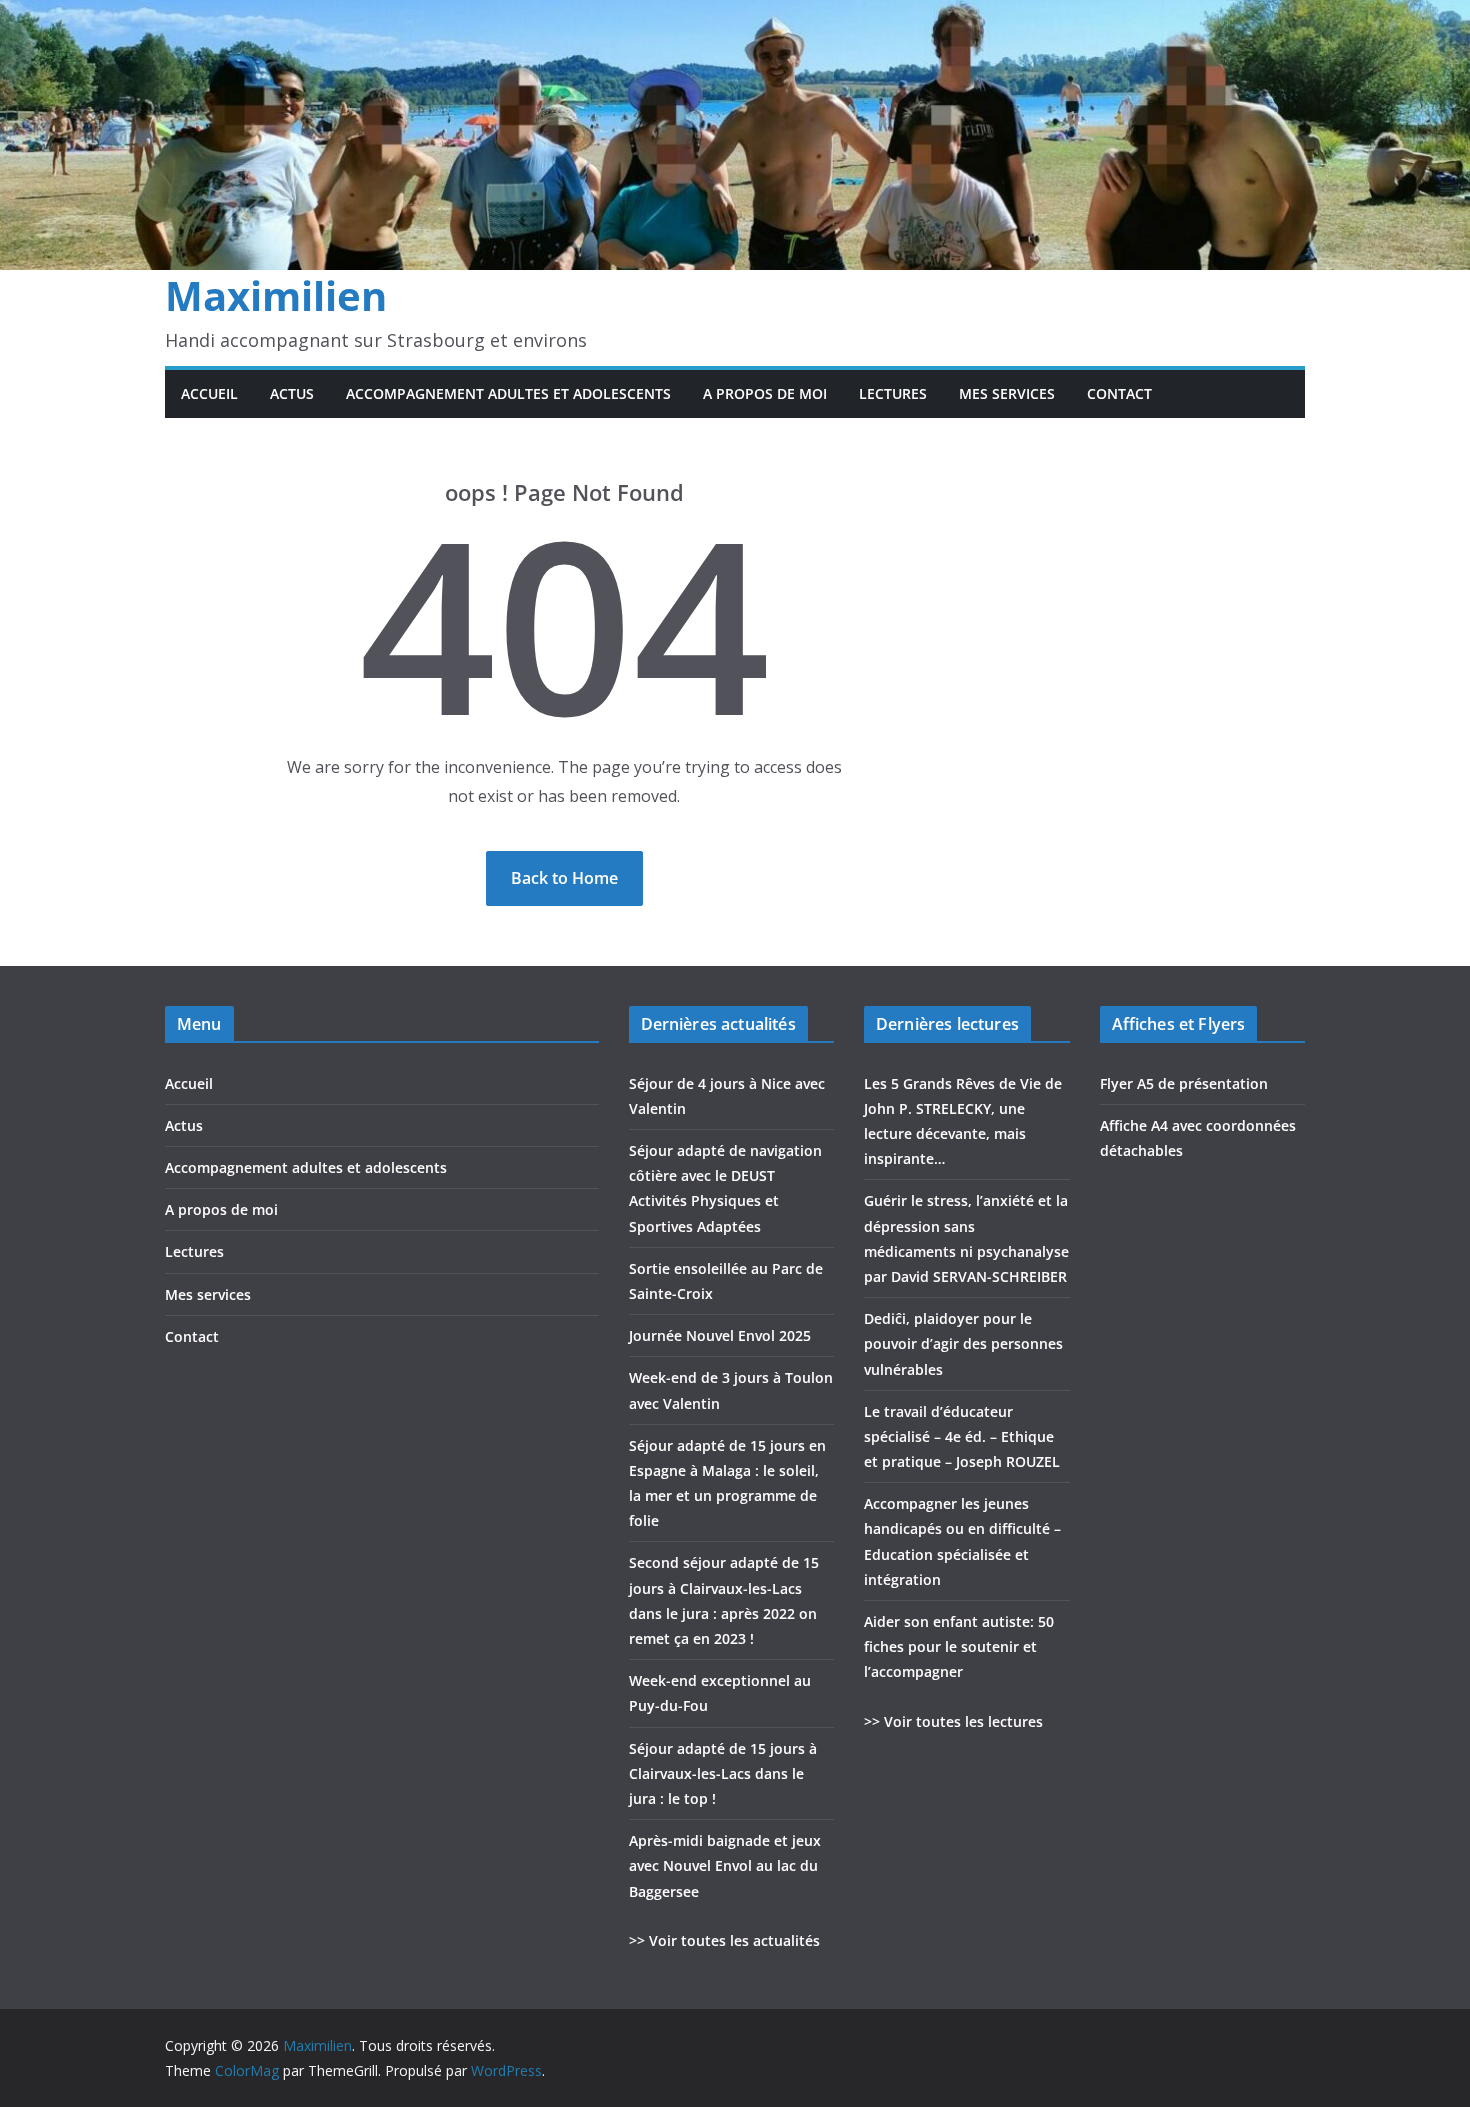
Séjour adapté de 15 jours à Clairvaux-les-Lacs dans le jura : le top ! (723, 1773)
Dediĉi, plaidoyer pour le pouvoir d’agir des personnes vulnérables (963, 1343)
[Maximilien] (735, 14)
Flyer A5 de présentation (1184, 1083)
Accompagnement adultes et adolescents (508, 393)
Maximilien (276, 295)
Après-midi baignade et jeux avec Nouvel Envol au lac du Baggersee (725, 1865)
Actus (292, 393)
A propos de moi (765, 393)
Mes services (1007, 393)
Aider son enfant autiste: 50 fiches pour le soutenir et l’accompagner (959, 1646)
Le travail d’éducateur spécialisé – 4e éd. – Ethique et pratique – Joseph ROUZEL (962, 1436)
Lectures (893, 393)
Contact (1119, 393)
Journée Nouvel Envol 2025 (720, 1335)
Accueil (209, 393)
